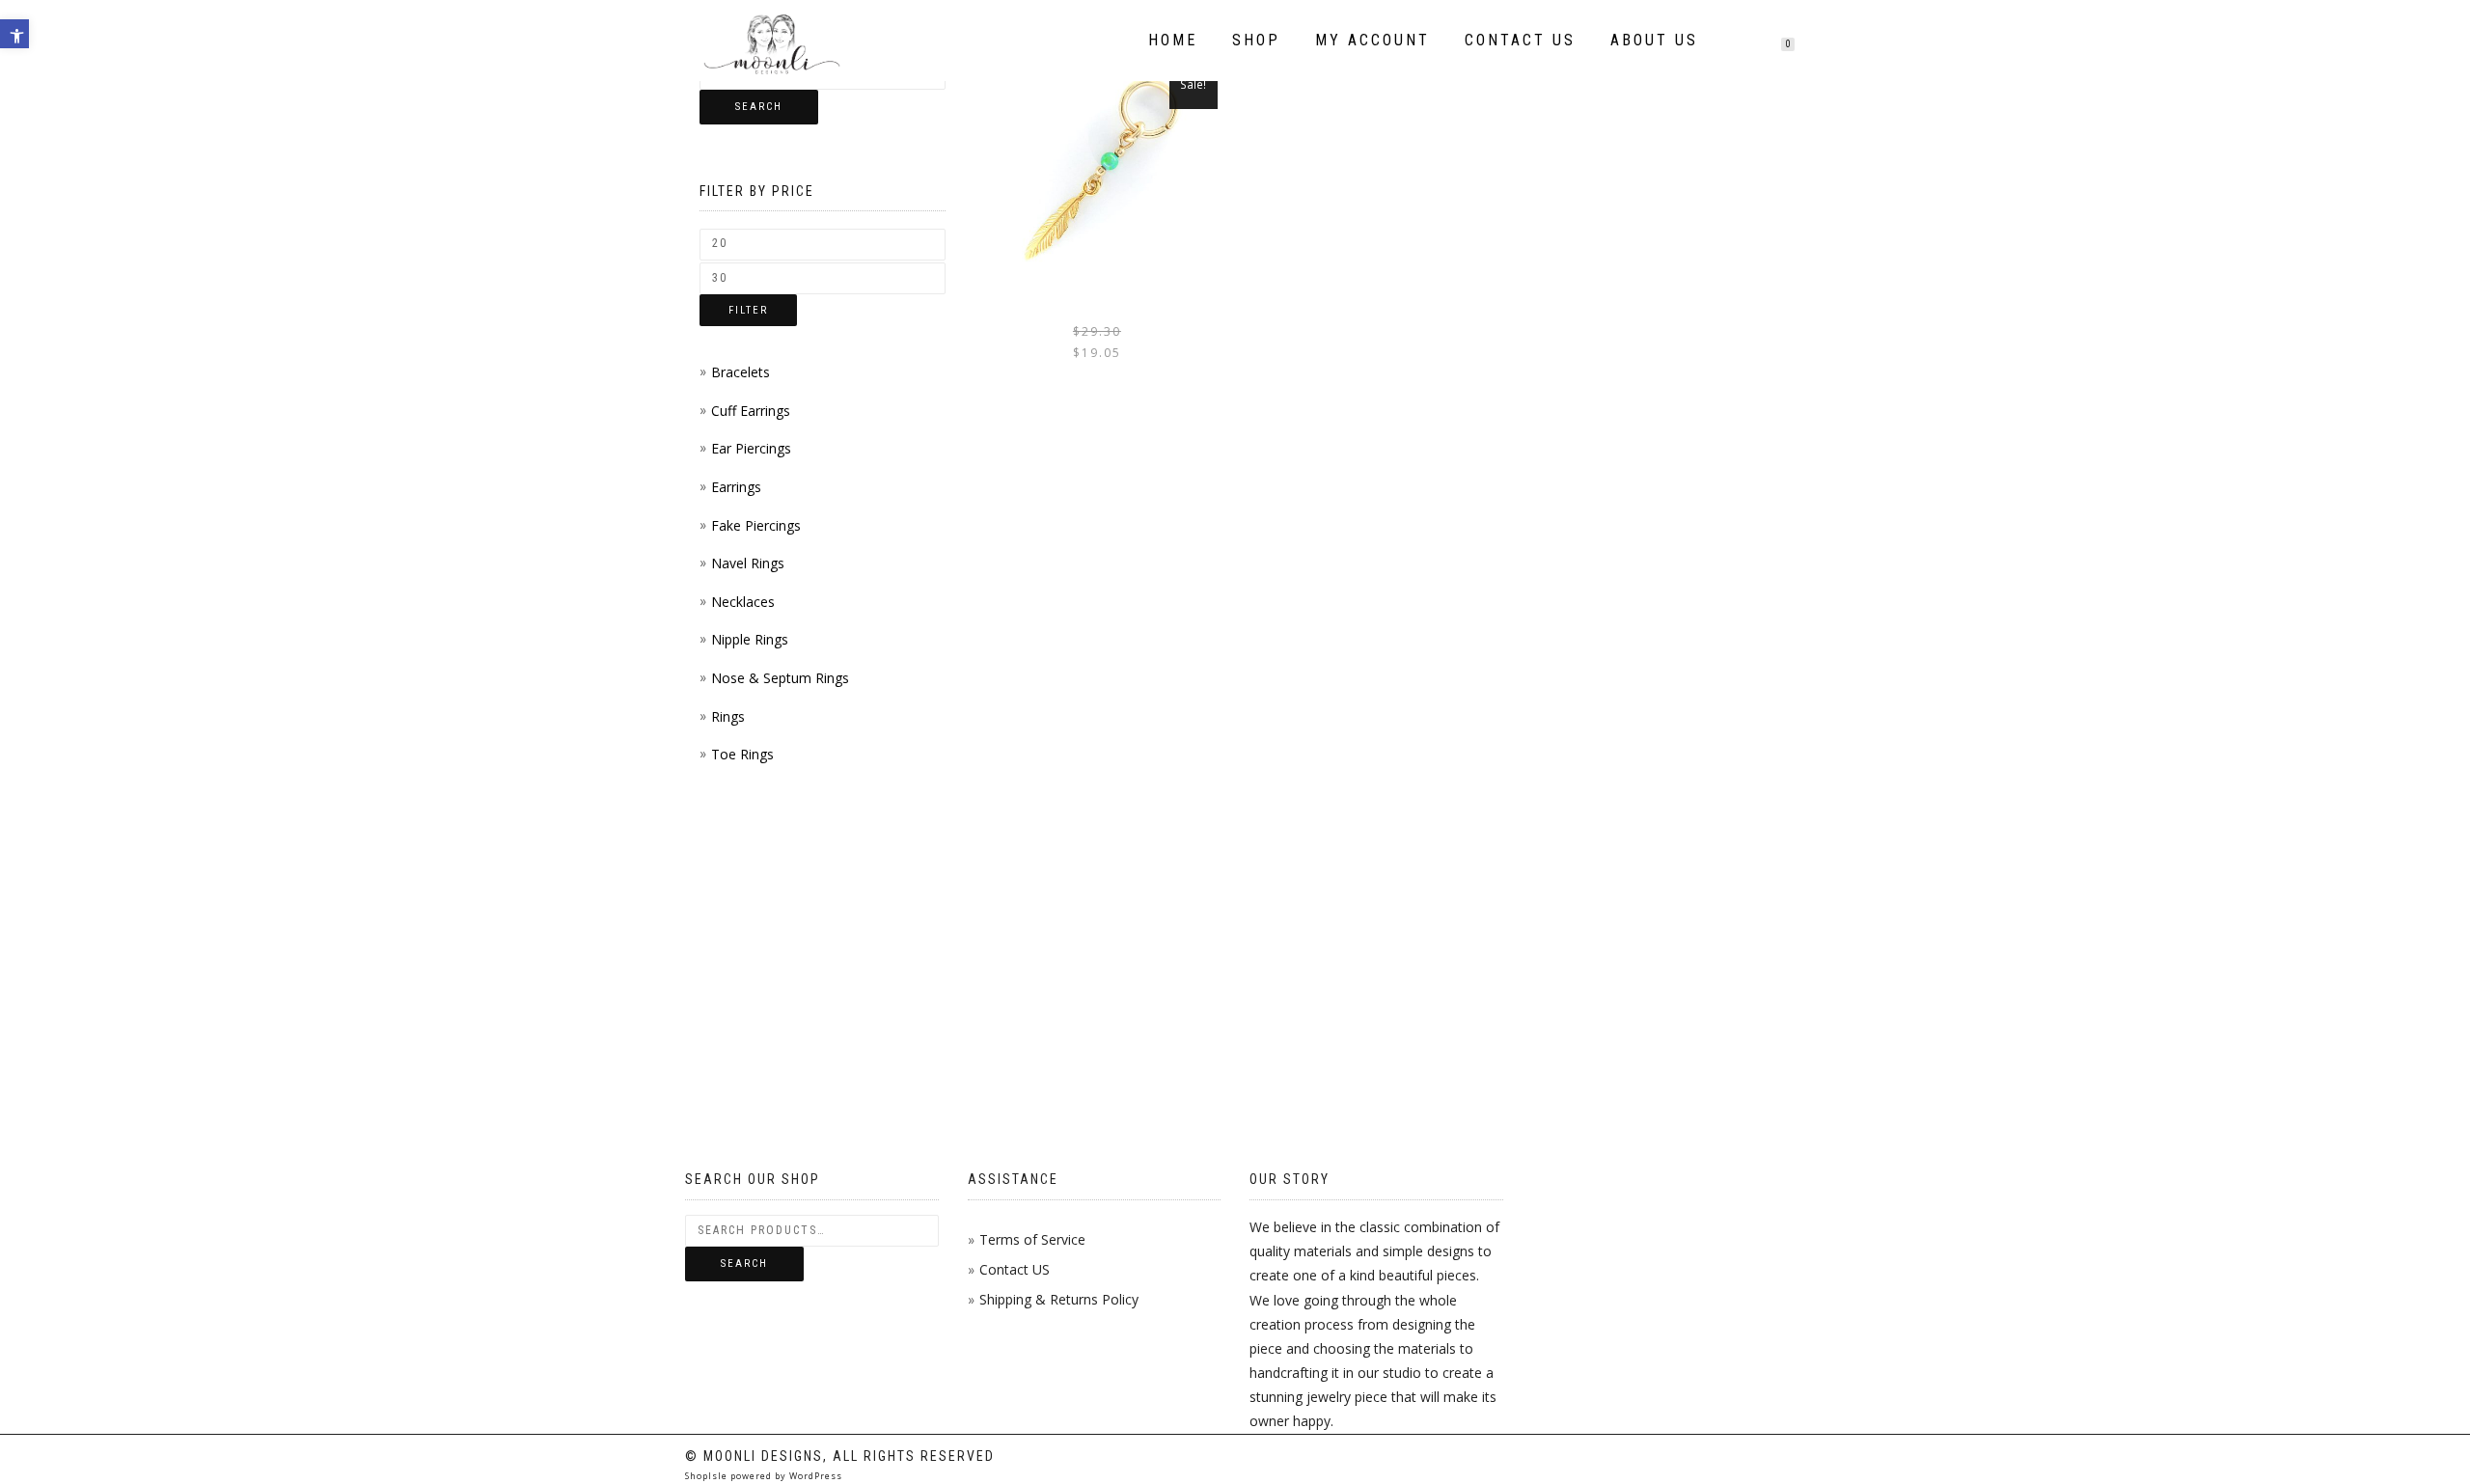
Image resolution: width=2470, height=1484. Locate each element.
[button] (14, 34)
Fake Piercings (756, 525)
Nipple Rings (750, 639)
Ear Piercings (751, 448)
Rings (728, 716)
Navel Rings (748, 563)
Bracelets (741, 372)
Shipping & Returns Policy (1059, 1299)
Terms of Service (1032, 1239)
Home (1173, 40)
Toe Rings (742, 754)
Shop (1256, 40)
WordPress (814, 1476)
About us (1654, 40)
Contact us (1520, 40)
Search (759, 107)
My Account (1372, 40)
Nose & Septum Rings (780, 678)
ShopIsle (708, 1476)
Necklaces (743, 602)
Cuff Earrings (751, 411)
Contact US (1015, 1269)
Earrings (736, 487)
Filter (748, 310)
